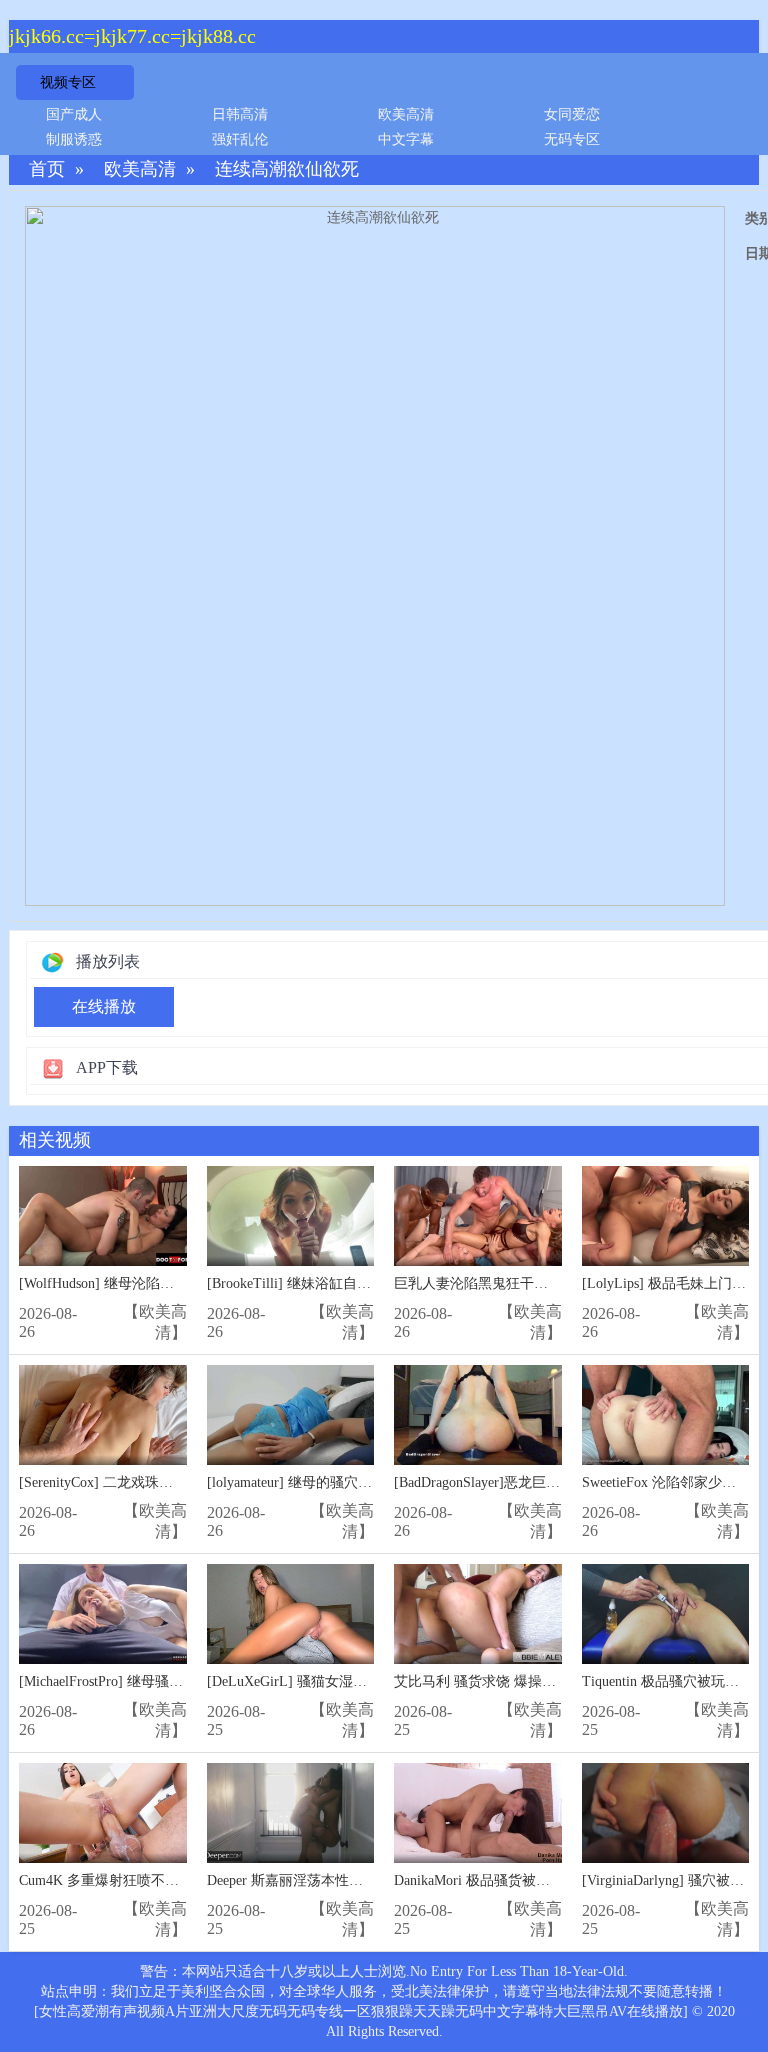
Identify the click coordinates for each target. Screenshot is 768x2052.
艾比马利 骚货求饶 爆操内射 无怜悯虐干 (519, 1681)
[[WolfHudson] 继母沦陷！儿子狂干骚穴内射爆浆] (103, 1216)
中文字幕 (406, 139)
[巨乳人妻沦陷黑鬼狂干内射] (478, 1216)
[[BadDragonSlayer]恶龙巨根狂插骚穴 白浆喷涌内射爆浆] (478, 1415)
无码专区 (572, 139)
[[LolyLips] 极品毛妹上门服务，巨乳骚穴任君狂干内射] (666, 1216)
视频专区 (68, 82)
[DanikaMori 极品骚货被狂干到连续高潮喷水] (478, 1813)
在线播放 (104, 1006)
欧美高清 (406, 114)
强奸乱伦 (240, 139)
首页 (47, 169)
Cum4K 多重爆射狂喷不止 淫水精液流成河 (150, 1880)
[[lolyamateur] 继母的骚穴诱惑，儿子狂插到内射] (291, 1415)
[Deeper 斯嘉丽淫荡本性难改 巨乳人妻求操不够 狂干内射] (291, 1813)
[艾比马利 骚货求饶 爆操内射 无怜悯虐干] (478, 1614)
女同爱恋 (572, 114)
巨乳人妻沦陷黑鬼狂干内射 (478, 1283)
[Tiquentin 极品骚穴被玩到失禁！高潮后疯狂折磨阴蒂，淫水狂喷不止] (666, 1614)
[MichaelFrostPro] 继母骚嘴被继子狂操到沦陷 (157, 1681)
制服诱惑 (74, 139)
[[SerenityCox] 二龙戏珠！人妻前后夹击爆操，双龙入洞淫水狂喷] (103, 1415)
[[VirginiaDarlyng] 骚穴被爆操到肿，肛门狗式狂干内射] (666, 1813)
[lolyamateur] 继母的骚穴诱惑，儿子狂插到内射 (352, 1482)
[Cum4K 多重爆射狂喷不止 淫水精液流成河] (103, 1813)
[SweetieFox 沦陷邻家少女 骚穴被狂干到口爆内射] (666, 1415)
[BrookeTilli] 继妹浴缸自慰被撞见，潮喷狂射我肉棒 (366, 1283)
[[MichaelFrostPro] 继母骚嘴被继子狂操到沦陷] (103, 1614)
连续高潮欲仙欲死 (287, 169)
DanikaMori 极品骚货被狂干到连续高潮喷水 (528, 1880)
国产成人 (74, 114)
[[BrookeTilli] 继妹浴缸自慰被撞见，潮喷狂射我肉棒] (291, 1216)
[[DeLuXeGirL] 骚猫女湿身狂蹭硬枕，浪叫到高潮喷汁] (291, 1614)
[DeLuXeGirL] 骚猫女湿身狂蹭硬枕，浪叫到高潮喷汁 (371, 1681)
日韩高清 (240, 114)
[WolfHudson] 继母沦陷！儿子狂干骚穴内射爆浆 (166, 1283)
